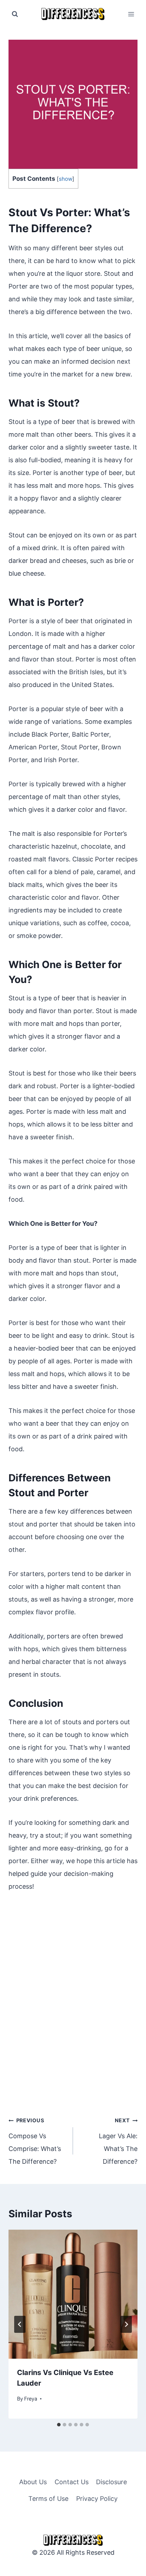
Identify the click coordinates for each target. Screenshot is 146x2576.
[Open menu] (131, 14)
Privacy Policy (97, 2499)
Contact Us (72, 2482)
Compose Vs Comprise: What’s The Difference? (35, 2141)
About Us (33, 2482)
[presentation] (73, 2294)
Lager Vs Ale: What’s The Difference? (118, 2141)
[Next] (126, 2324)
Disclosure (111, 2482)
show (66, 179)
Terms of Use (48, 2499)
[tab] (59, 2425)
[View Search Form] (15, 14)
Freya (31, 2399)
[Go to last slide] (20, 2324)
